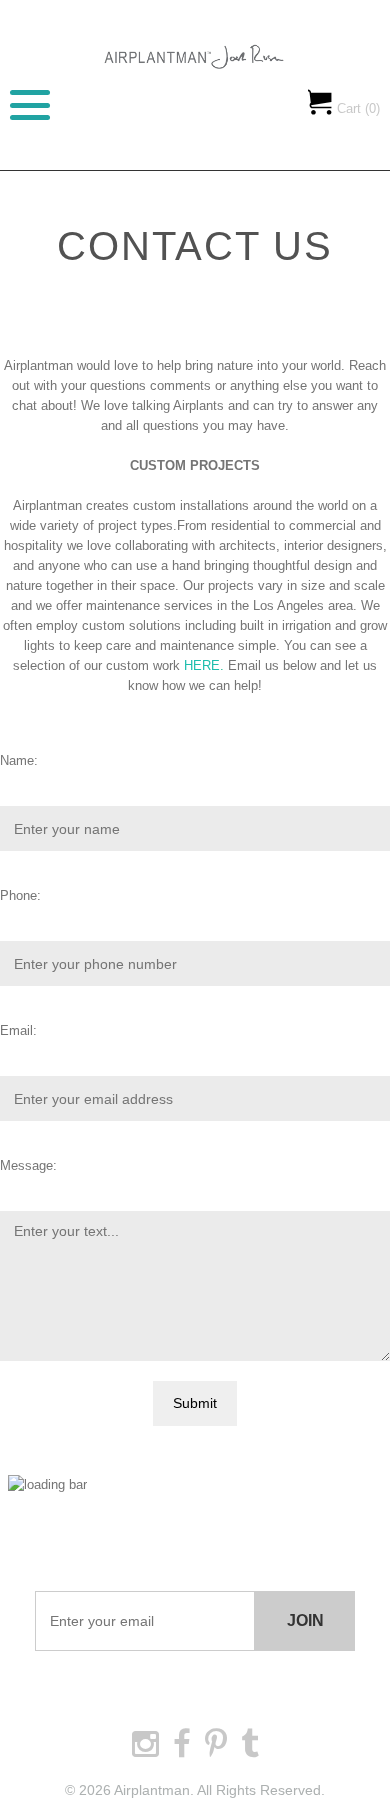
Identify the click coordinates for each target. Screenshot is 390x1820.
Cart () (356, 108)
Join (305, 1620)
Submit (195, 1403)
